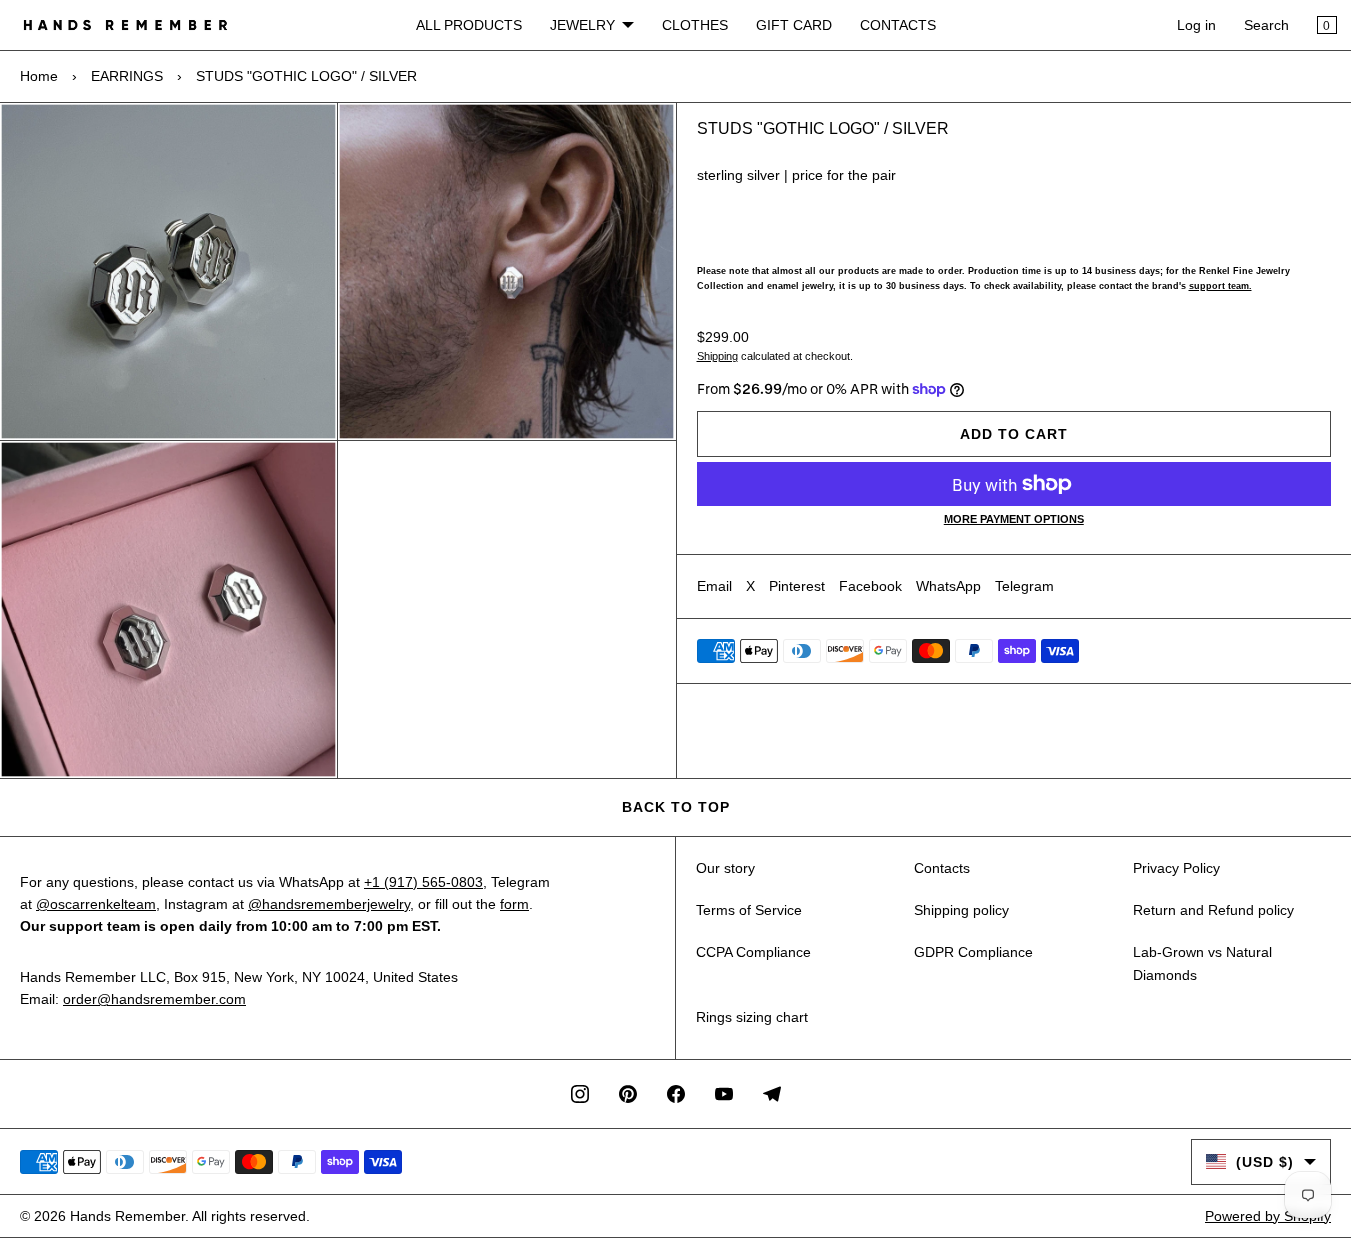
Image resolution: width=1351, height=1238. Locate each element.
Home (39, 76)
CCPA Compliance (753, 952)
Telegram (1024, 586)
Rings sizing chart (752, 1017)
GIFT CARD (794, 25)
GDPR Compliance (973, 952)
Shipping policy (961, 910)
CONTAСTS (898, 25)
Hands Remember (127, 1216)
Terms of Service (749, 910)
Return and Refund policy (1213, 910)
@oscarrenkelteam (96, 904)
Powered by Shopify (1268, 1216)
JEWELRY (582, 25)
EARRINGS (127, 76)
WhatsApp (948, 586)
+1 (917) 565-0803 (423, 882)
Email (714, 586)
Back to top (676, 807)
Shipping (717, 356)
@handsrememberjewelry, (331, 904)
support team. (1220, 286)
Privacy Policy (1176, 868)
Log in (1196, 25)
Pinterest (797, 586)
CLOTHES (695, 25)
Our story (725, 868)
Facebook (870, 586)
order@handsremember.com (154, 999)
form (514, 904)
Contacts (942, 868)
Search (1266, 25)
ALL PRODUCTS (469, 25)
